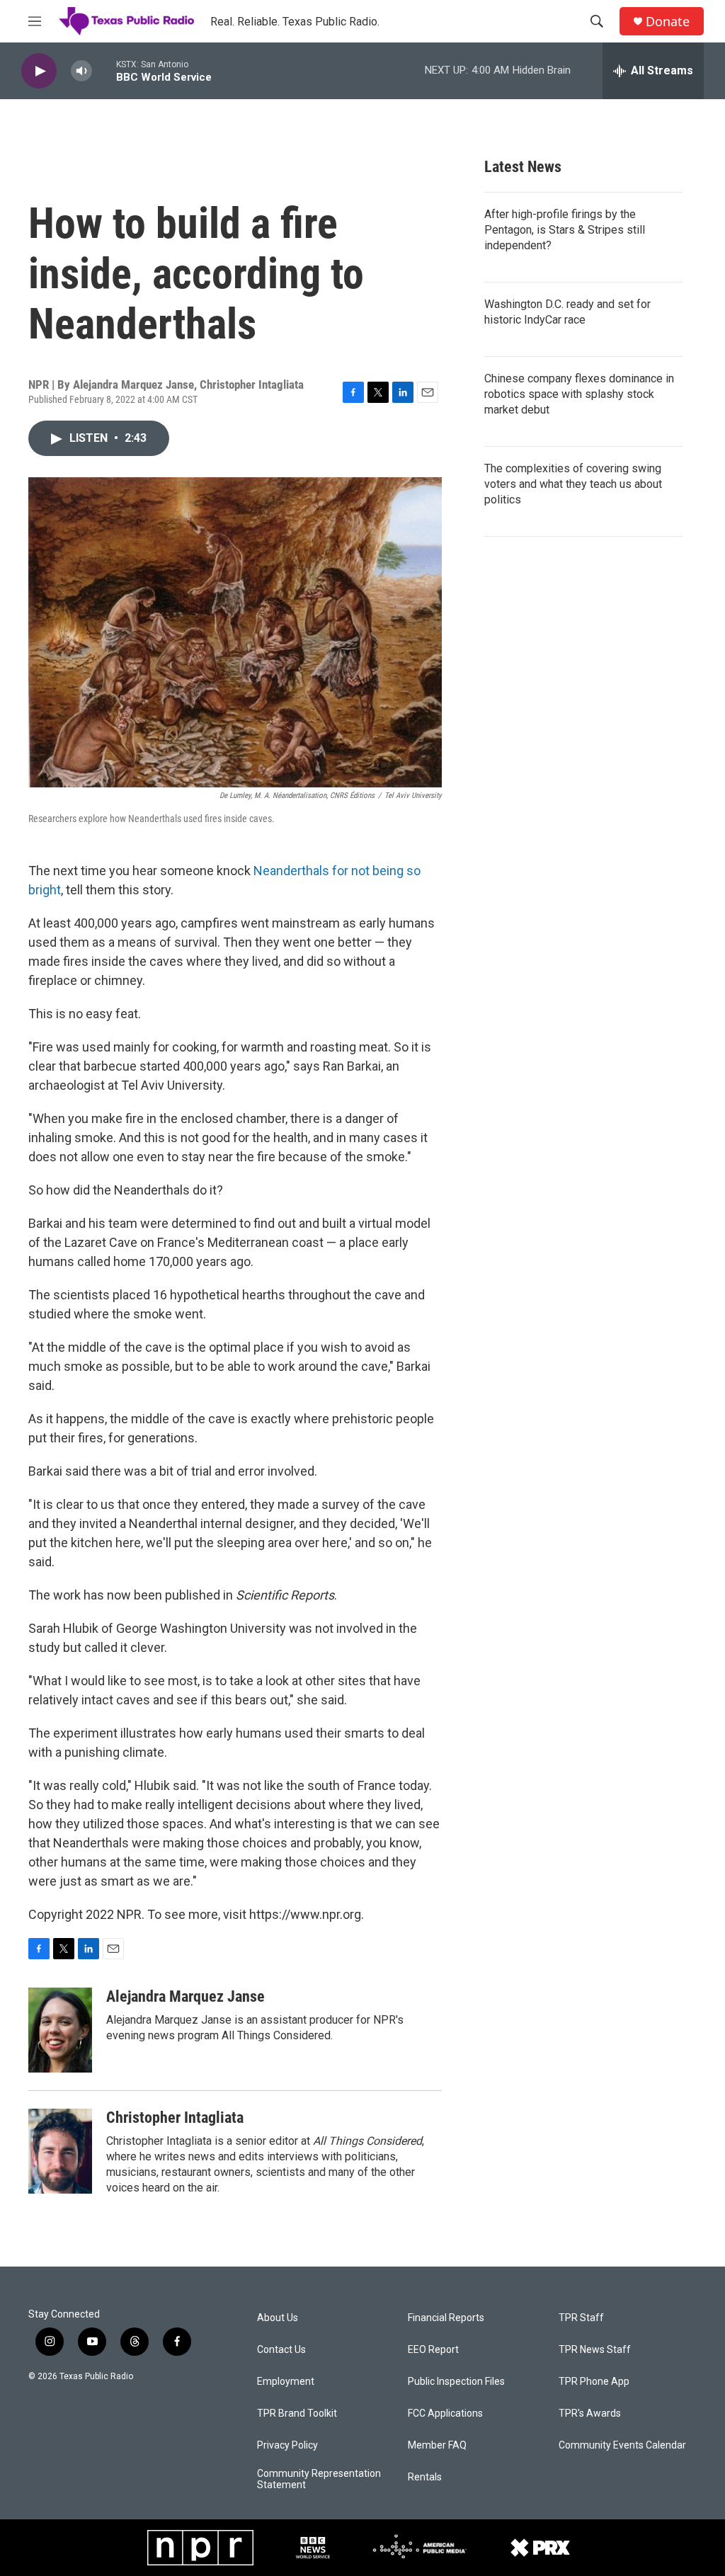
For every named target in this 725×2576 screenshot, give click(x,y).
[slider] (104, 70)
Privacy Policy (287, 2445)
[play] (39, 71)
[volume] (81, 71)
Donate (668, 22)
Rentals (425, 2477)
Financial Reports (446, 2318)
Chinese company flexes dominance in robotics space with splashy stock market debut (579, 394)
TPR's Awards (590, 2413)
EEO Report (433, 2350)
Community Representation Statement (319, 2479)
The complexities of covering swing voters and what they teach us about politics (573, 484)
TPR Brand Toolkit (297, 2413)
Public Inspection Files (456, 2382)
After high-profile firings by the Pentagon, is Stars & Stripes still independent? (565, 230)
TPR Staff (581, 2318)
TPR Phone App (594, 2382)
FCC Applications (445, 2413)
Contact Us (281, 2350)
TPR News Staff (595, 2350)
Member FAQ (437, 2445)
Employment (286, 2382)
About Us (278, 2318)
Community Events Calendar (622, 2445)
